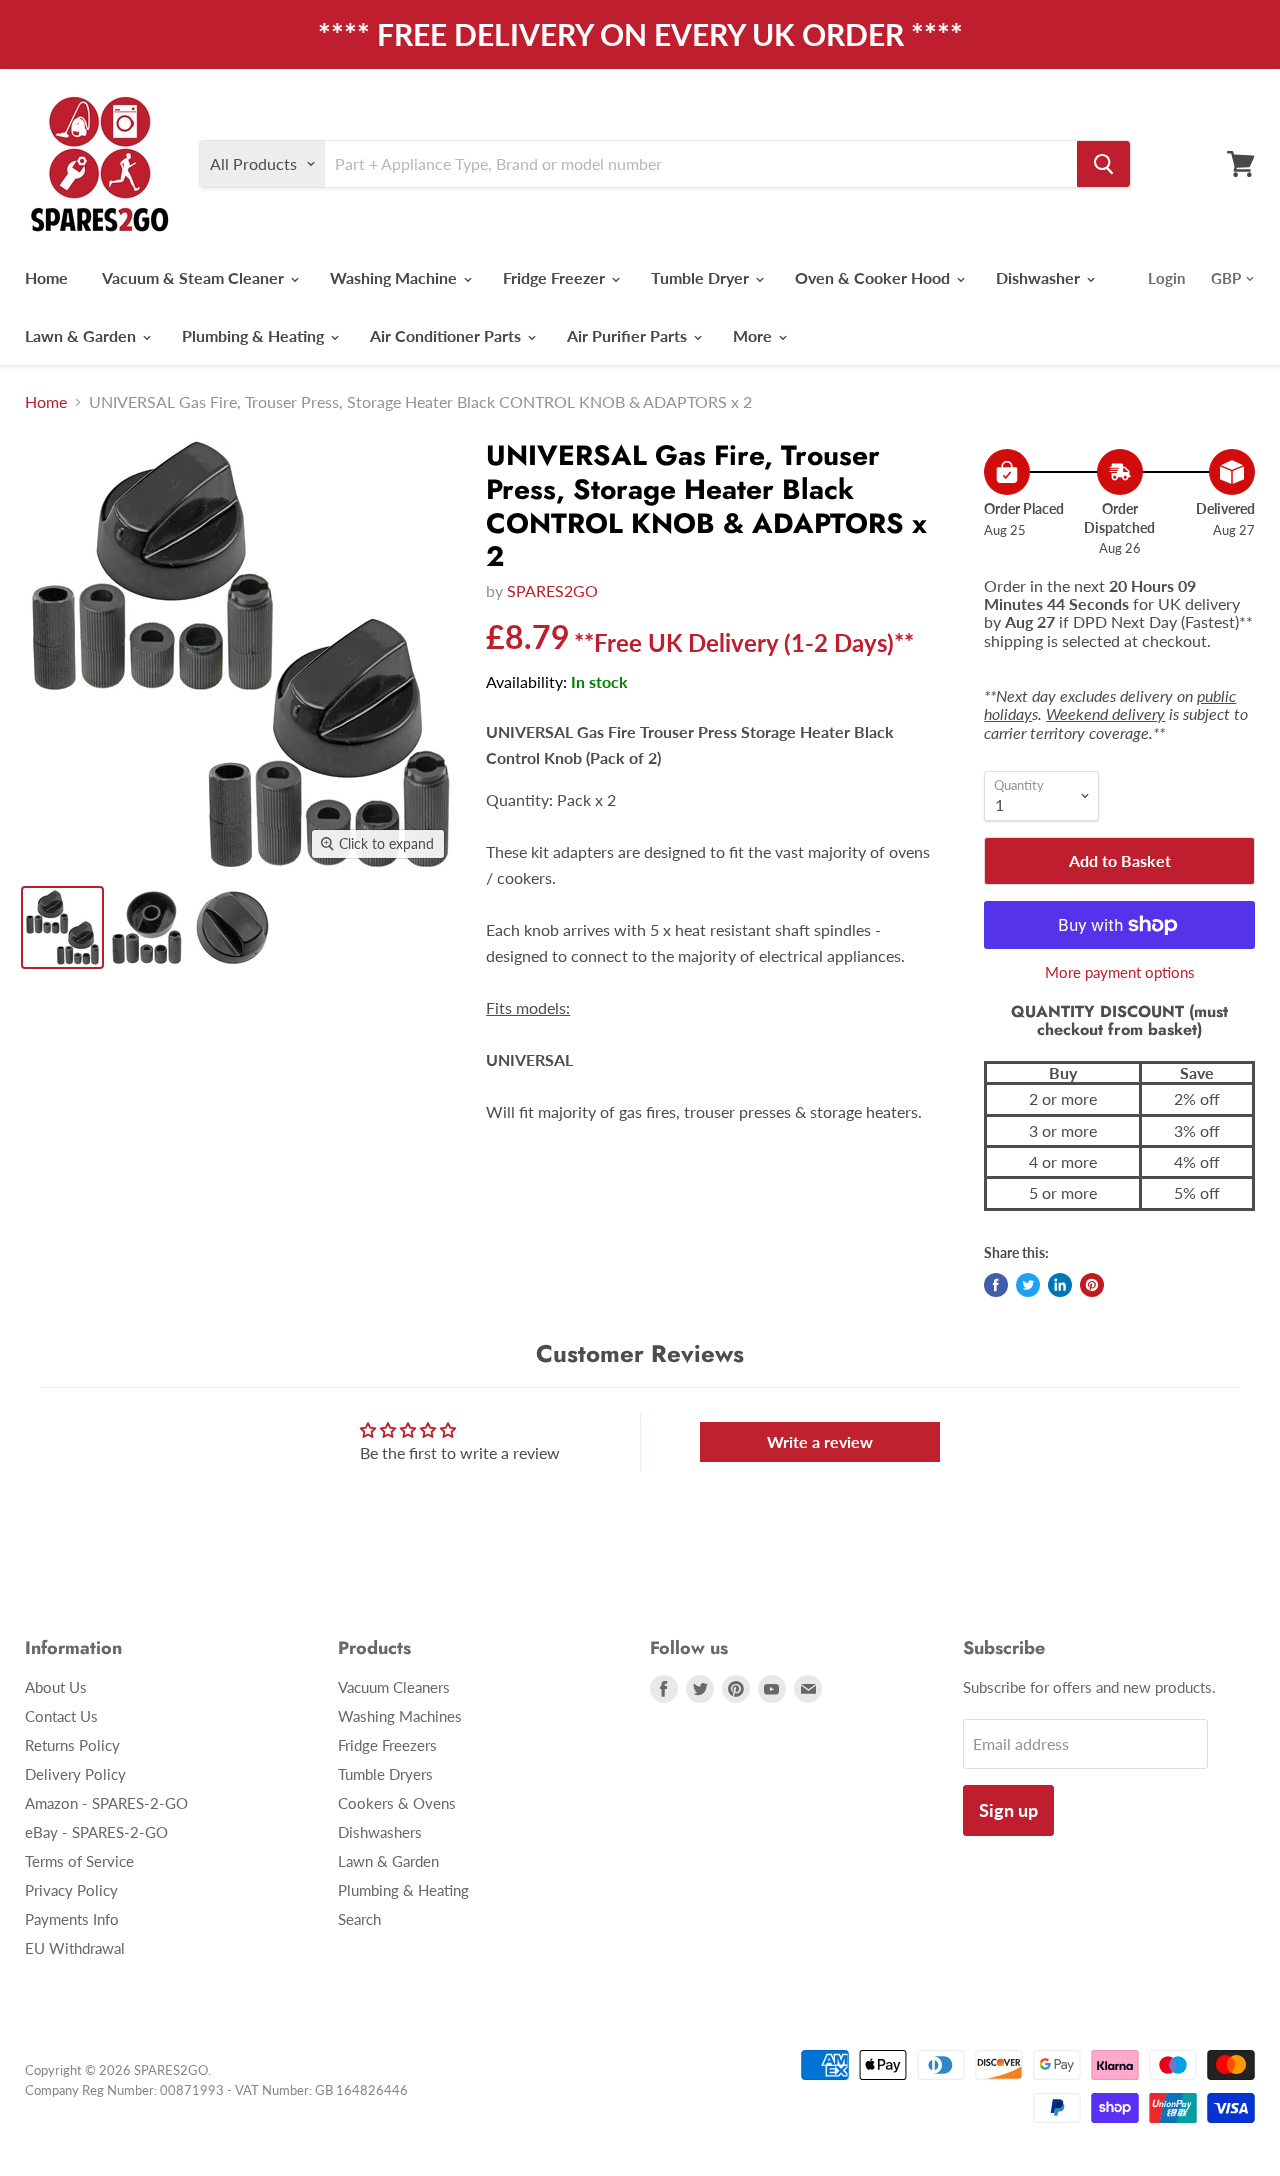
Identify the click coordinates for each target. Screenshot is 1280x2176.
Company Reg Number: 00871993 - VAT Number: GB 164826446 (216, 2090)
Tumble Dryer (702, 277)
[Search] (1103, 164)
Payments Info (72, 1919)
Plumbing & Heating (255, 335)
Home (46, 277)
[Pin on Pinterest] (1092, 1285)
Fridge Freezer (556, 277)
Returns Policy (72, 1745)
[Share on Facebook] (996, 1285)
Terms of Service (79, 1861)
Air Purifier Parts (629, 335)
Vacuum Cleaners (394, 1687)
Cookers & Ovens (397, 1803)
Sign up (1008, 1810)
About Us (56, 1687)
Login (1166, 278)
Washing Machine (395, 277)
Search (359, 1919)
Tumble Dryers (385, 1774)
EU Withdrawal (75, 1948)
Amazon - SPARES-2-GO (106, 1803)
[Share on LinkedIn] (1060, 1285)
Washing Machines (400, 1716)
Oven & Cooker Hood (874, 277)
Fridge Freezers (387, 1745)
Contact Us (61, 1716)
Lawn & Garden (82, 335)
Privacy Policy (71, 1890)
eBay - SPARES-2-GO (96, 1832)
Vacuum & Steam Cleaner (195, 277)
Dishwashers (380, 1832)
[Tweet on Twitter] (1028, 1285)
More (754, 335)
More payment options (1120, 972)
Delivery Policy (75, 1774)
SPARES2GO (552, 590)
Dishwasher (1040, 277)
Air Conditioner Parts (447, 335)
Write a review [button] (820, 1441)
